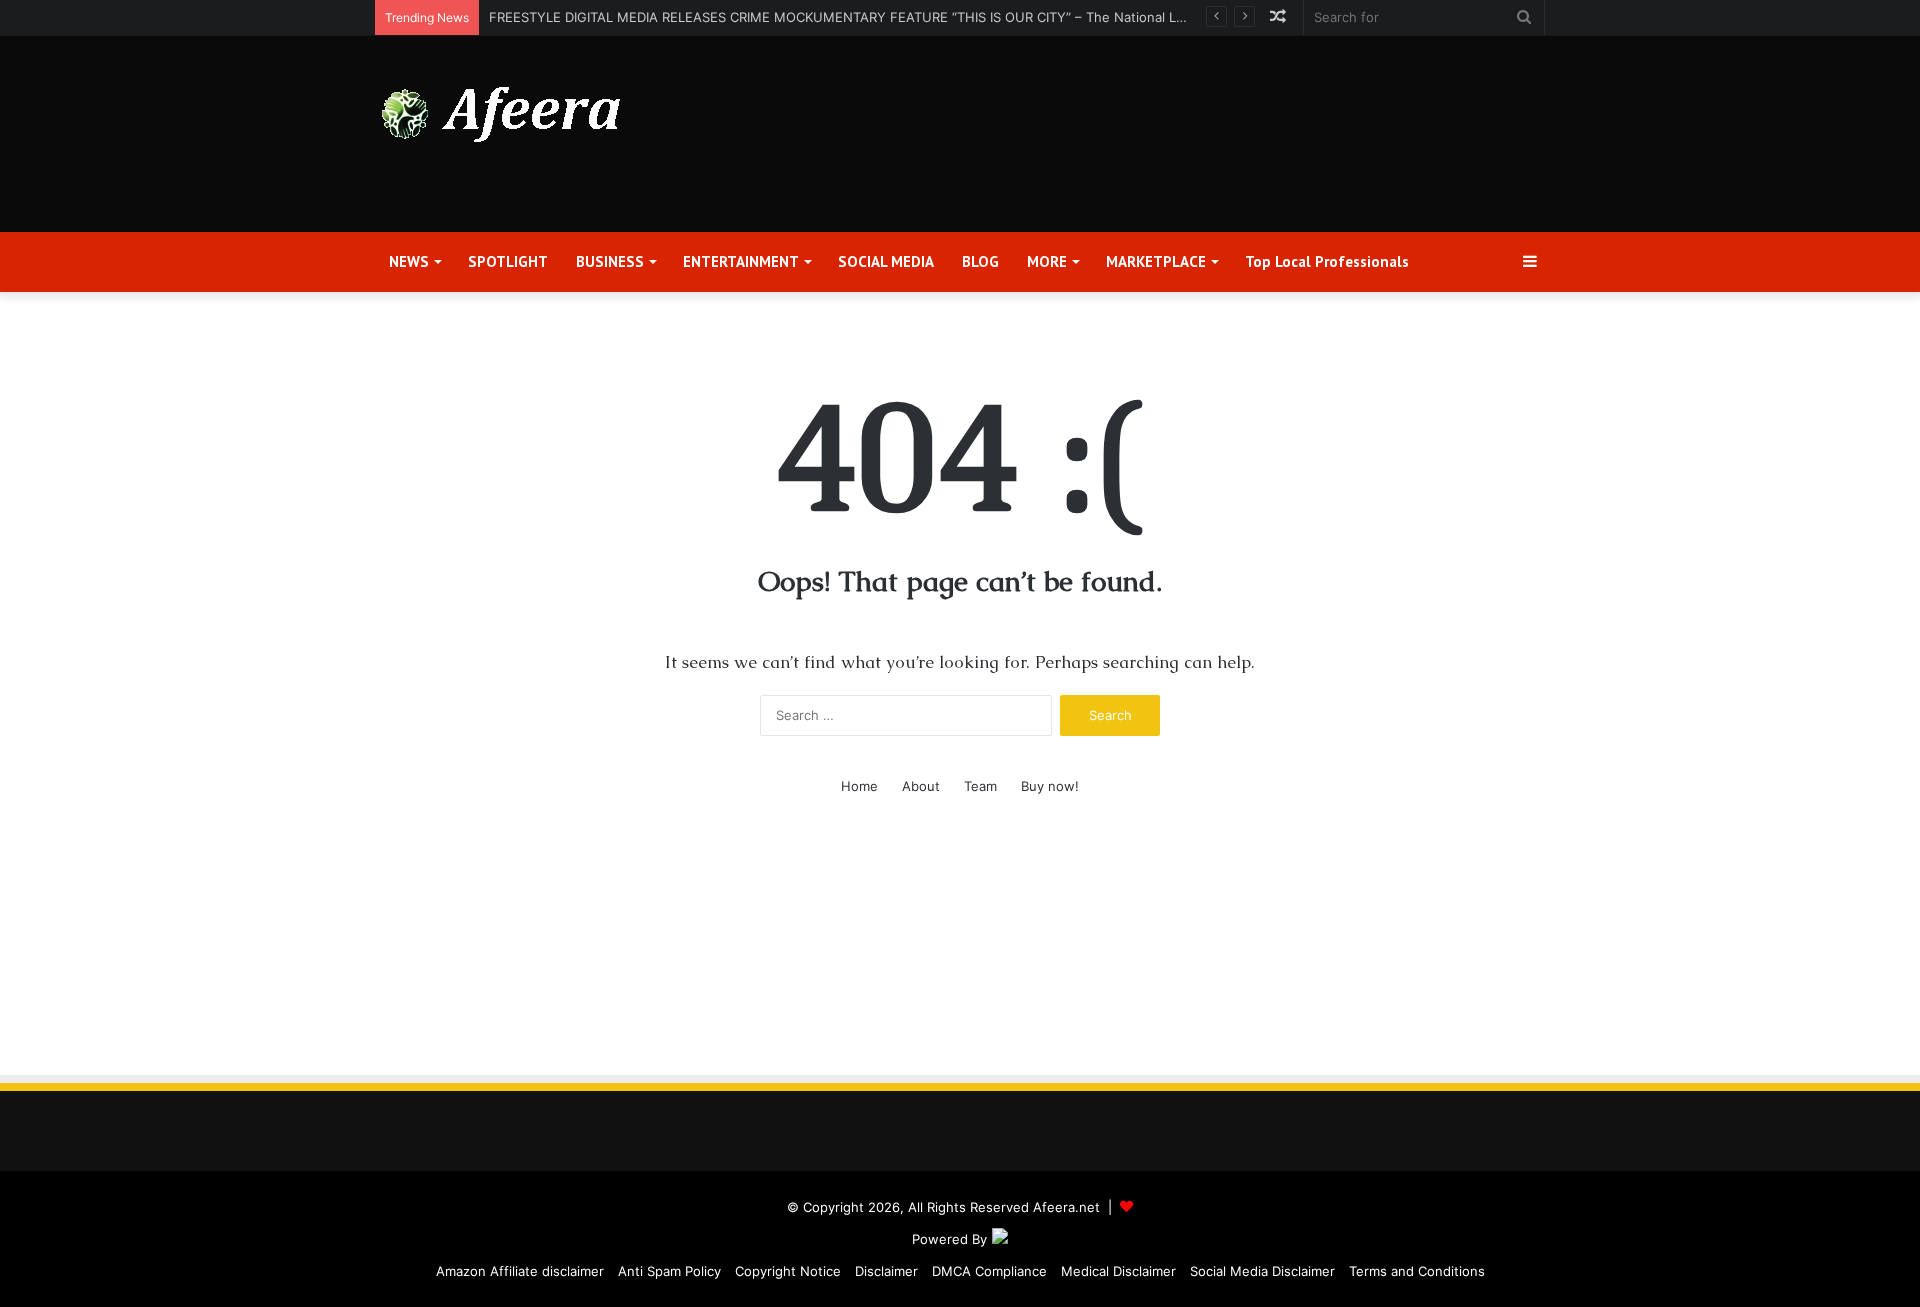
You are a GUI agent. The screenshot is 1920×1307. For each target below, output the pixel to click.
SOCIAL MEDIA (886, 261)
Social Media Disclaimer (1262, 1271)
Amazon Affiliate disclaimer (520, 1271)
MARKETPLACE (1156, 261)
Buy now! (1050, 786)
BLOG (980, 261)
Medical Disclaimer (1118, 1271)
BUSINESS (610, 261)
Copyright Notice (788, 1271)
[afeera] (502, 114)
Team (980, 786)
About (921, 786)
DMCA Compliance (989, 1271)
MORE (1047, 261)
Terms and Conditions (1417, 1271)
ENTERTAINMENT (741, 261)
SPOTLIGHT (508, 261)
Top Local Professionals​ (1327, 261)
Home (859, 786)
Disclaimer (886, 1271)
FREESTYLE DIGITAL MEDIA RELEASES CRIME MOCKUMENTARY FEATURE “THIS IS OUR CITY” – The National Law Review (866, 17)
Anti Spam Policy (669, 1271)
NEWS (409, 261)
